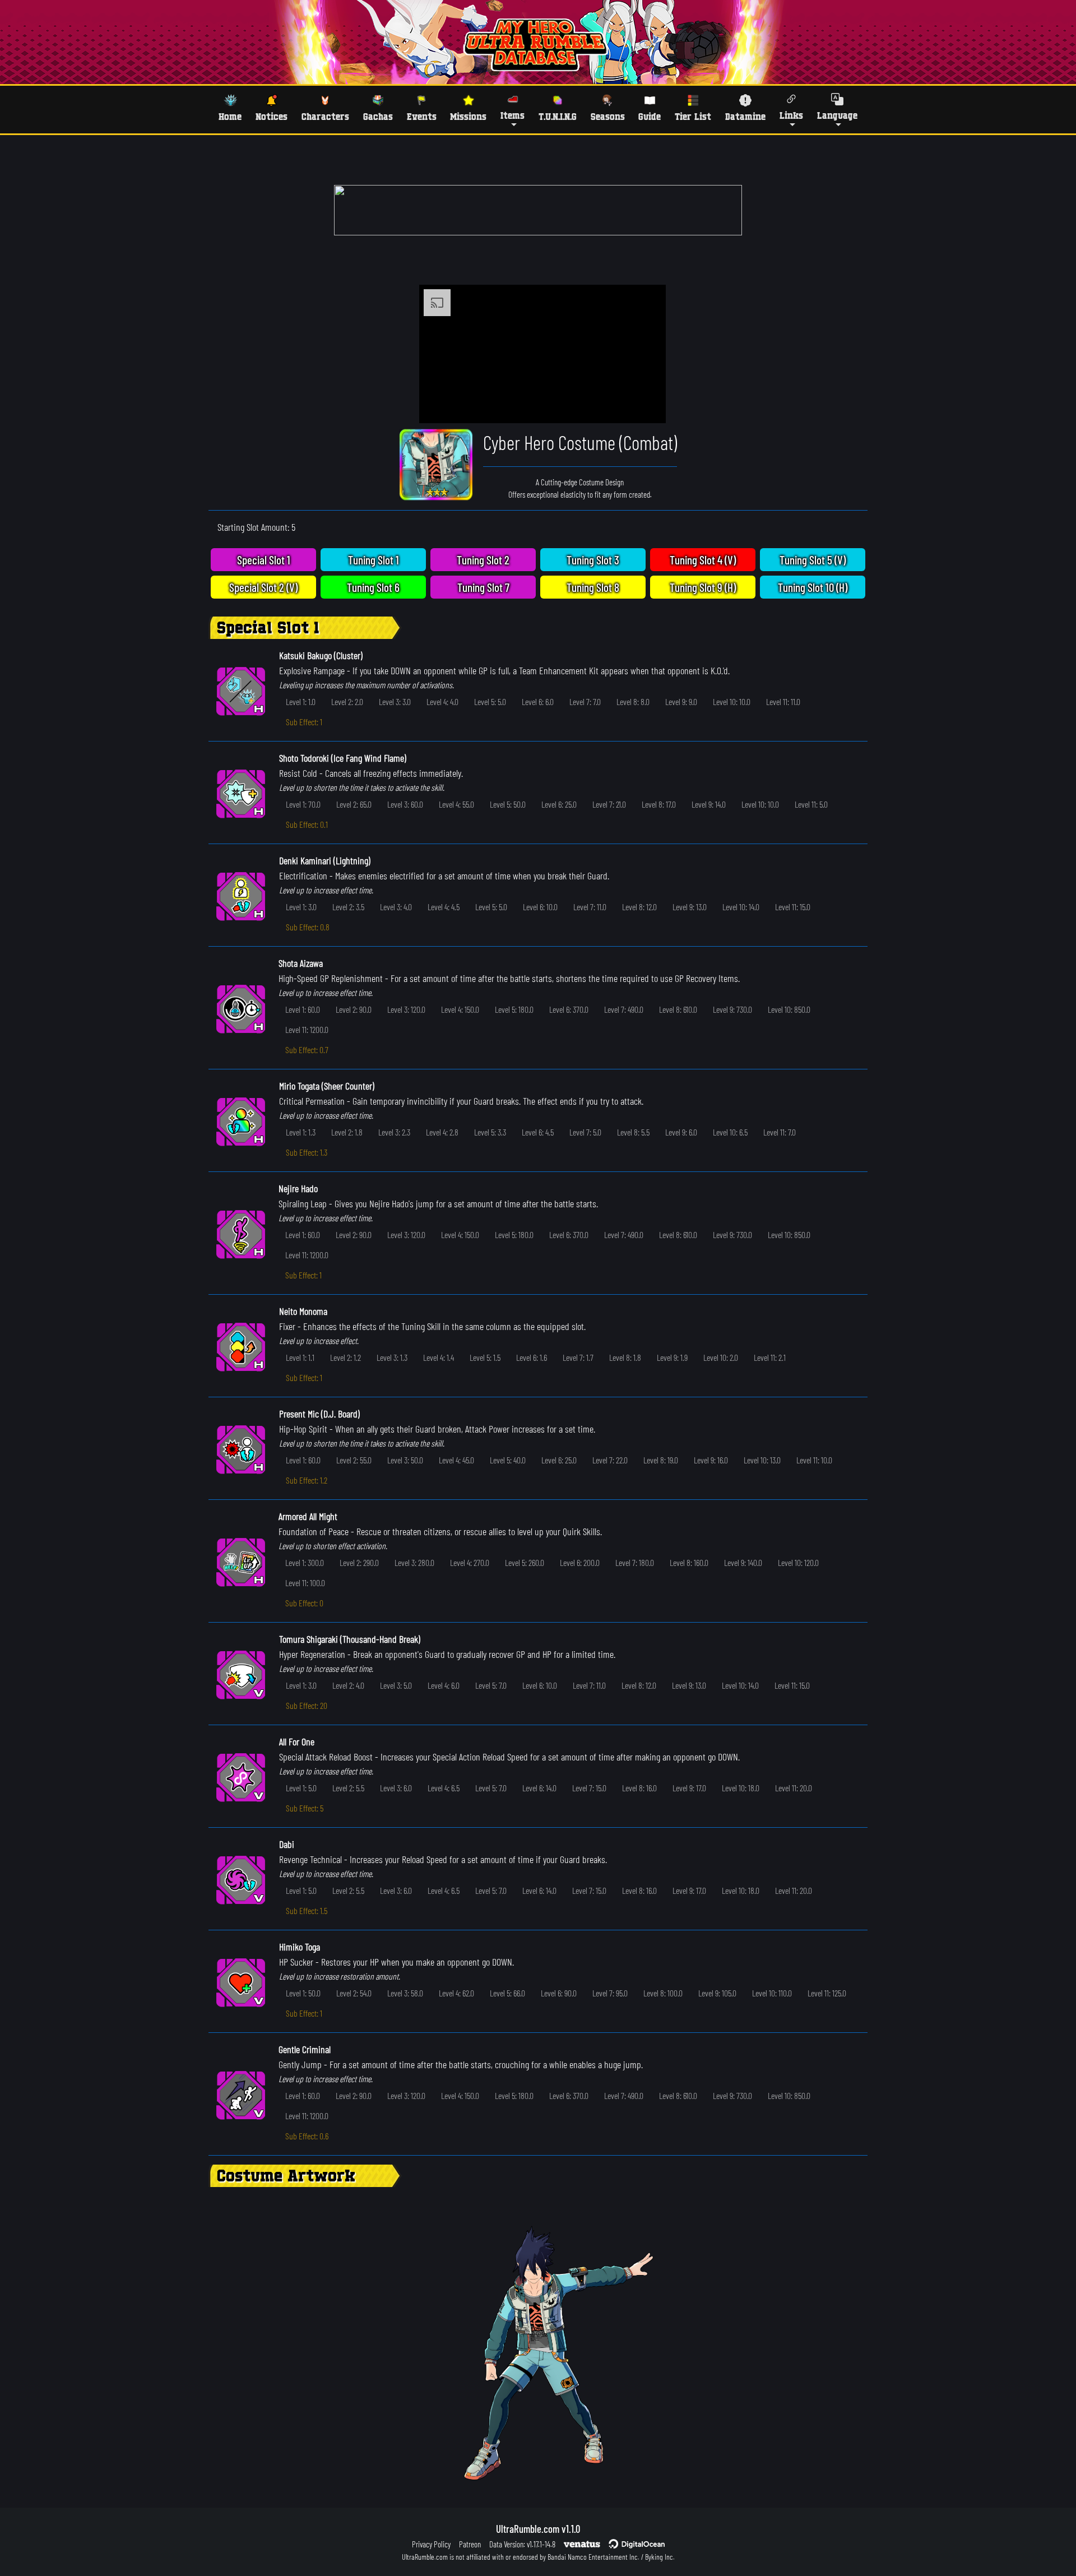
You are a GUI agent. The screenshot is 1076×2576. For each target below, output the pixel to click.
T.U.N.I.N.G (558, 116)
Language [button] (837, 115)
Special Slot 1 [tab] (264, 560)
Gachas (378, 116)
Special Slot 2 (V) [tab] (263, 587)
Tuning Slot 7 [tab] (483, 587)
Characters (325, 116)
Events (422, 116)
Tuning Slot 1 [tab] (374, 560)
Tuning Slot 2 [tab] (483, 560)
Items (513, 115)
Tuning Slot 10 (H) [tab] (813, 587)
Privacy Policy (431, 2544)
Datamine (745, 116)
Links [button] (791, 115)
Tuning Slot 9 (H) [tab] (703, 587)
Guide (650, 116)
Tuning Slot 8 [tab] (593, 587)
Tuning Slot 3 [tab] (593, 560)
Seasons (608, 116)
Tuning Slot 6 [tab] (373, 587)
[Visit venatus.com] (644, 405)
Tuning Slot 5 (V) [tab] (813, 560)
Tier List (693, 116)
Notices (272, 116)
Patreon (470, 2544)
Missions (468, 116)
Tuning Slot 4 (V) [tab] (703, 560)
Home (230, 116)
